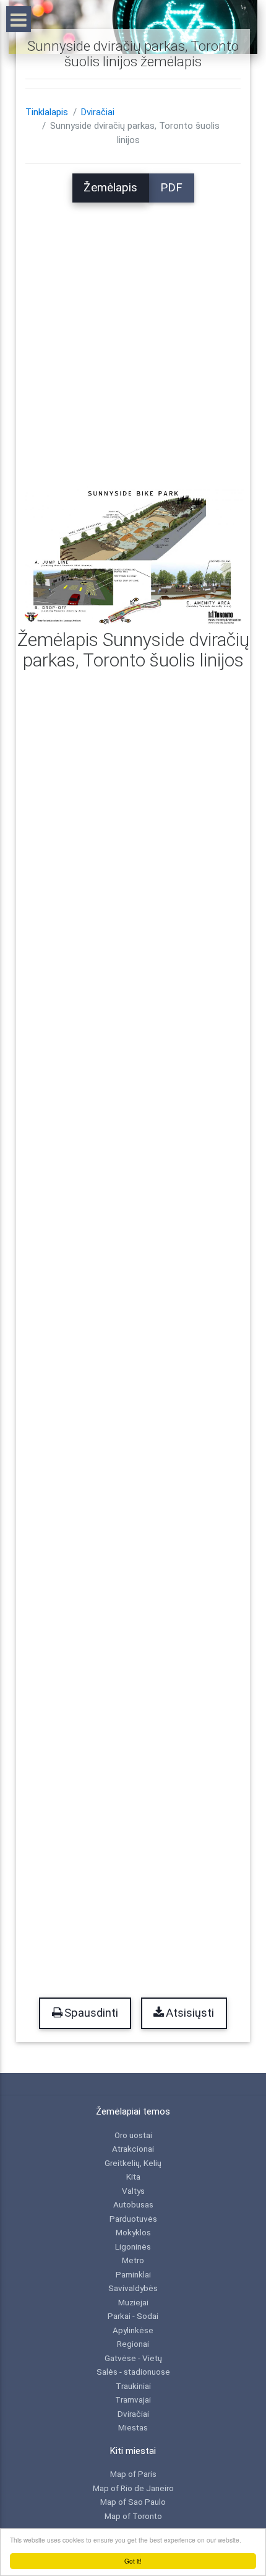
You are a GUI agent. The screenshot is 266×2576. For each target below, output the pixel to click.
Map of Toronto (133, 2516)
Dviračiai (98, 112)
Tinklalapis (47, 112)
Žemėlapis (110, 188)
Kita (133, 2177)
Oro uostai (133, 2135)
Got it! (133, 2561)
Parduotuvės (133, 2219)
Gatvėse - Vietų (133, 2358)
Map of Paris (133, 2474)
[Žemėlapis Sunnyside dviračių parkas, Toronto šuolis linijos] (133, 555)
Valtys (133, 2191)
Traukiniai (133, 2386)
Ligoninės (133, 2246)
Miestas (133, 2427)
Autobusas (133, 2204)
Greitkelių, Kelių (133, 2163)
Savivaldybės (133, 2288)
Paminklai (133, 2274)
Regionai (133, 2344)
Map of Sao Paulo (133, 2502)
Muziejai (133, 2302)
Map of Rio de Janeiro (133, 2488)
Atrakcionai (133, 2149)
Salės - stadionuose (133, 2372)
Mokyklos (133, 2232)
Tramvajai (133, 2399)
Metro (133, 2260)
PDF (171, 188)
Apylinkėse (133, 2330)
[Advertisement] (133, 336)
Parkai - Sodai (133, 2316)
